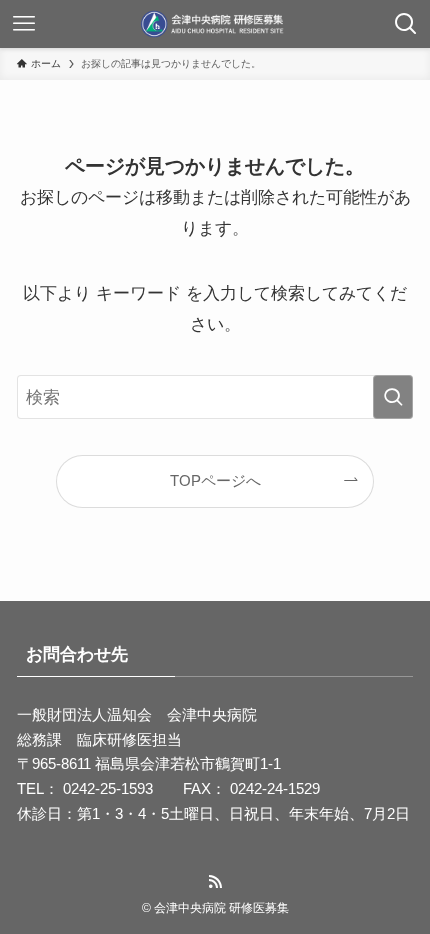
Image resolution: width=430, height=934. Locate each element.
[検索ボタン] (406, 24)
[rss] (215, 882)
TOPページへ (215, 480)
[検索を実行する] (393, 397)
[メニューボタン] (24, 24)
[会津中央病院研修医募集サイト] (215, 24)
